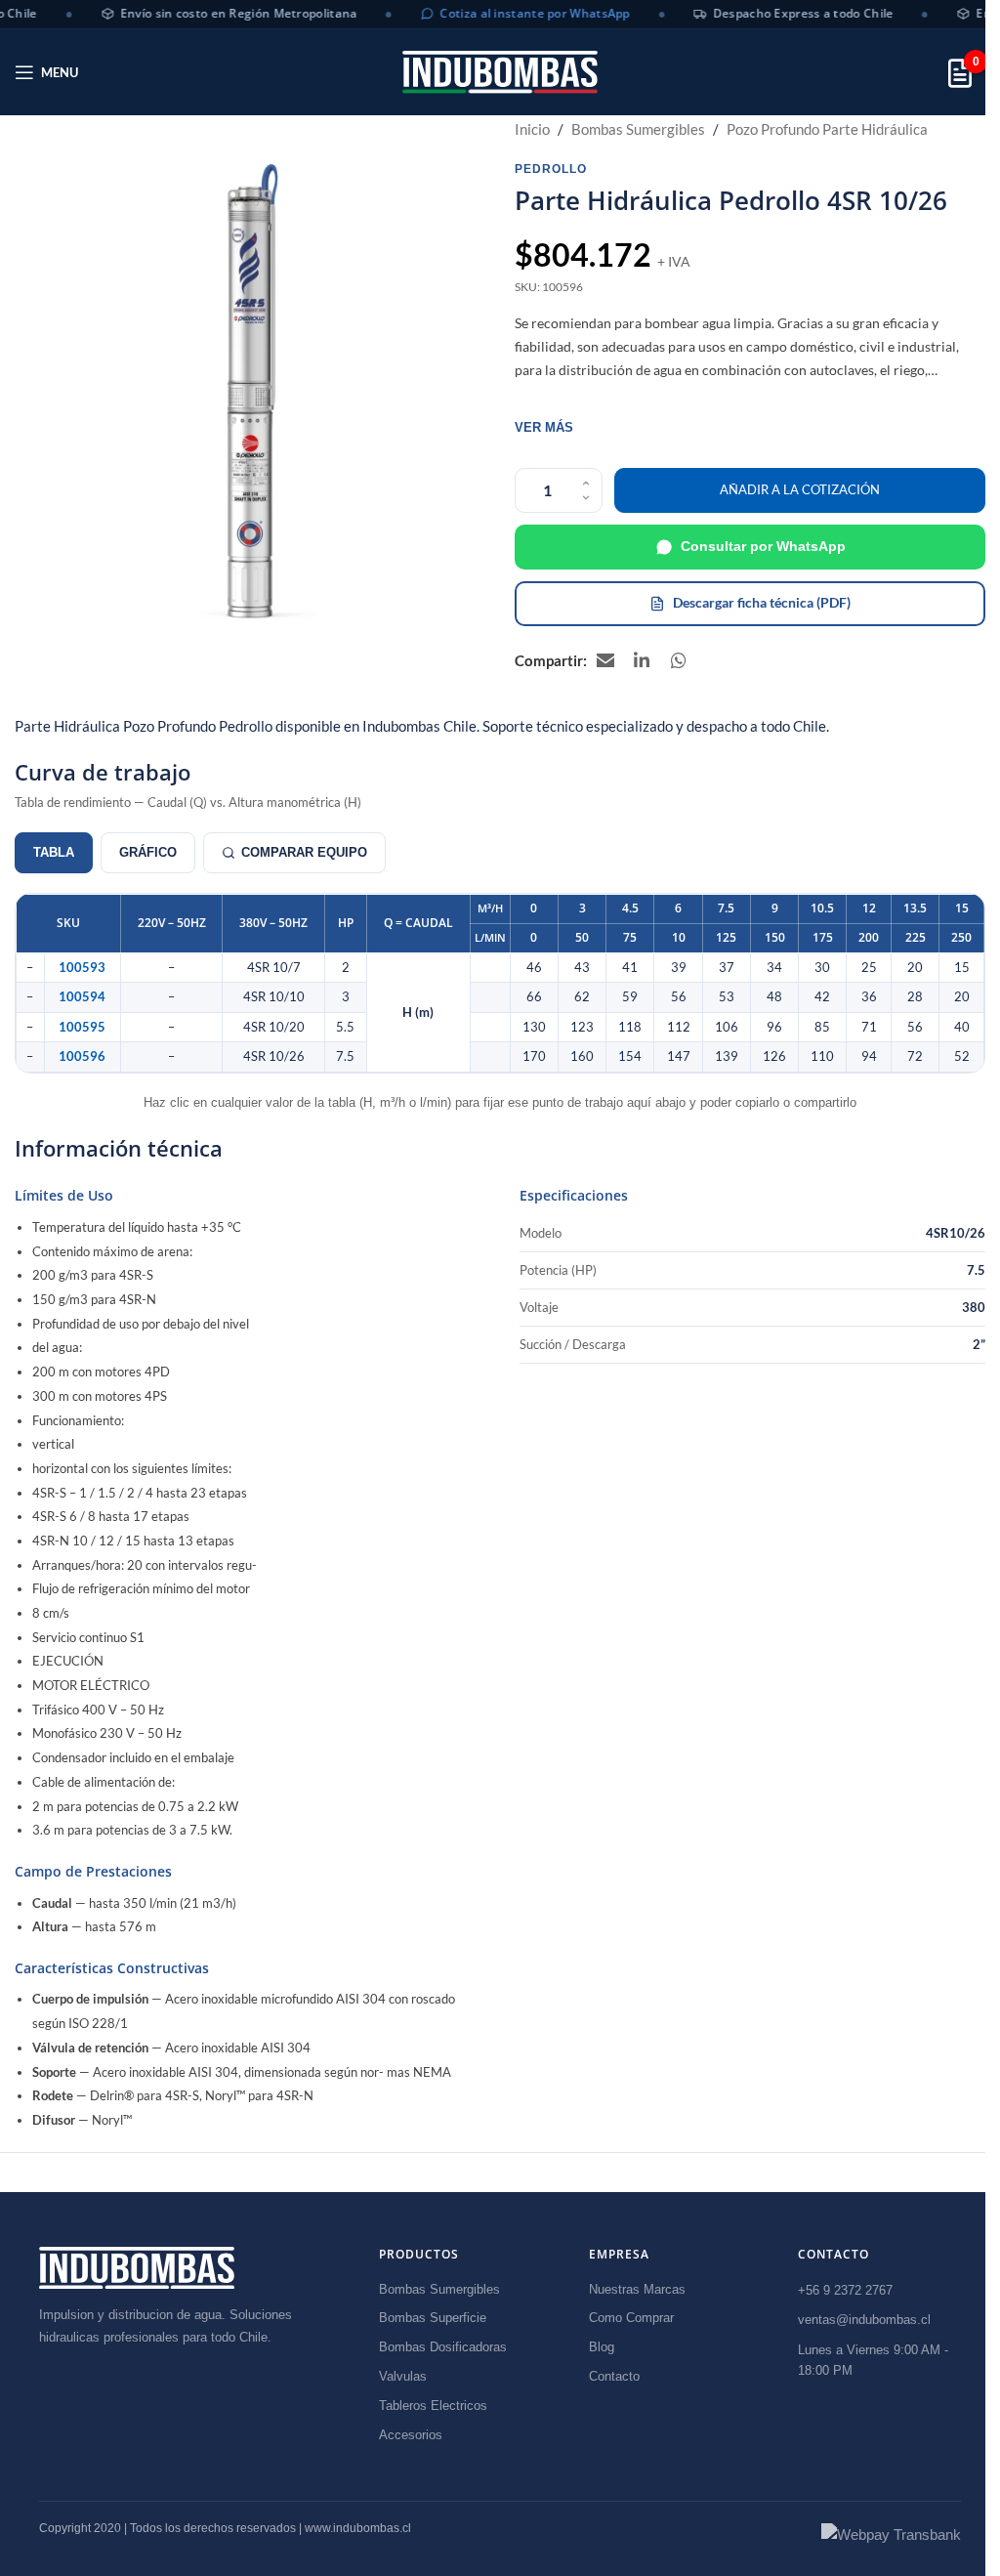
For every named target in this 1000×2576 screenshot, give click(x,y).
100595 (82, 1027)
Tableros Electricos (433, 2406)
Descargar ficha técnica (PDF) (762, 602)
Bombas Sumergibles (638, 129)
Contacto (614, 2376)
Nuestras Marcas (637, 2289)
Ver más (544, 427)
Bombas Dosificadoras (443, 2347)
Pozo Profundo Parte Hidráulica (827, 129)
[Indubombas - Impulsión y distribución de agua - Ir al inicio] (137, 2268)
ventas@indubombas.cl (864, 2320)
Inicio (532, 129)
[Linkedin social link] (643, 660)
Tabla (54, 852)
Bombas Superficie (433, 2318)
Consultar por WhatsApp (763, 546)
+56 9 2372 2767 (845, 2290)
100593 (82, 968)
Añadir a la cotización (800, 489)
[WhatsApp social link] (680, 660)
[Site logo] (500, 72)
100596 (82, 1056)
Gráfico (148, 852)
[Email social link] (605, 660)
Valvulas (403, 2376)
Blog (602, 2347)
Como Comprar (631, 2318)
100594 (82, 997)
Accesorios (411, 2435)
